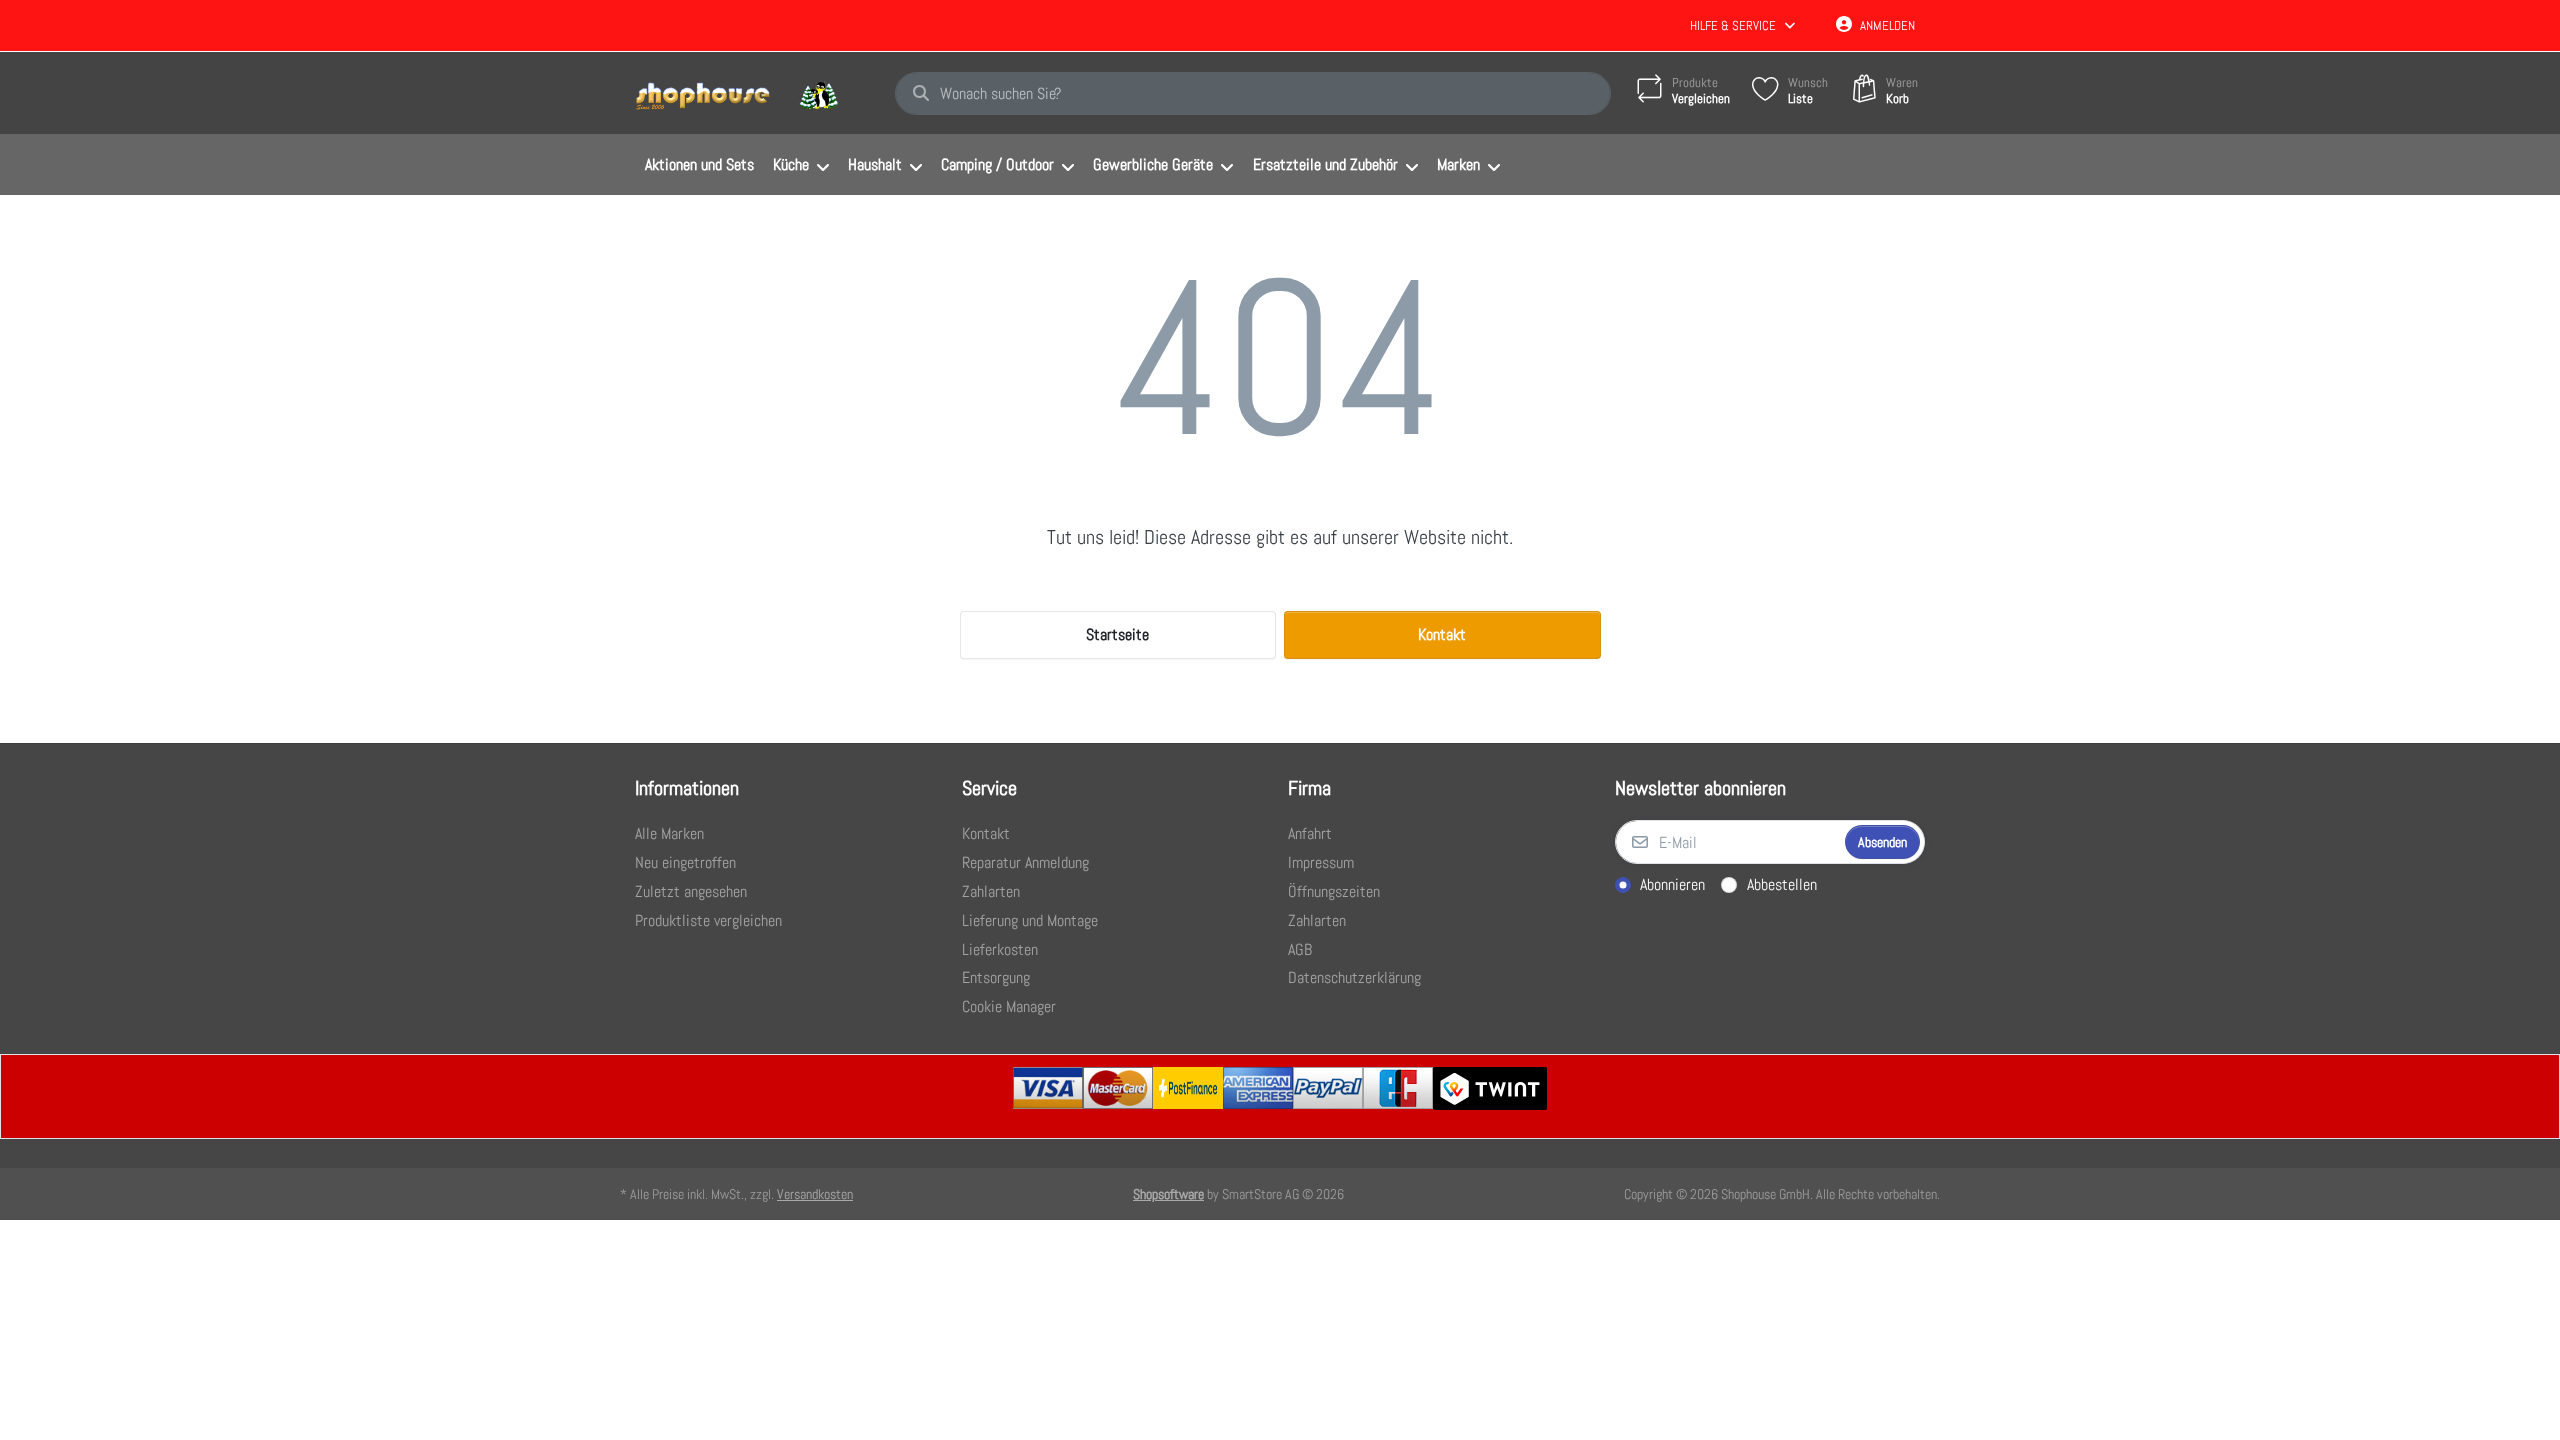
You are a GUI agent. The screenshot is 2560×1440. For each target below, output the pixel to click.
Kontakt (1442, 634)
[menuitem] (699, 165)
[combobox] (1253, 94)
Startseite (1117, 634)
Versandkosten (815, 1194)
